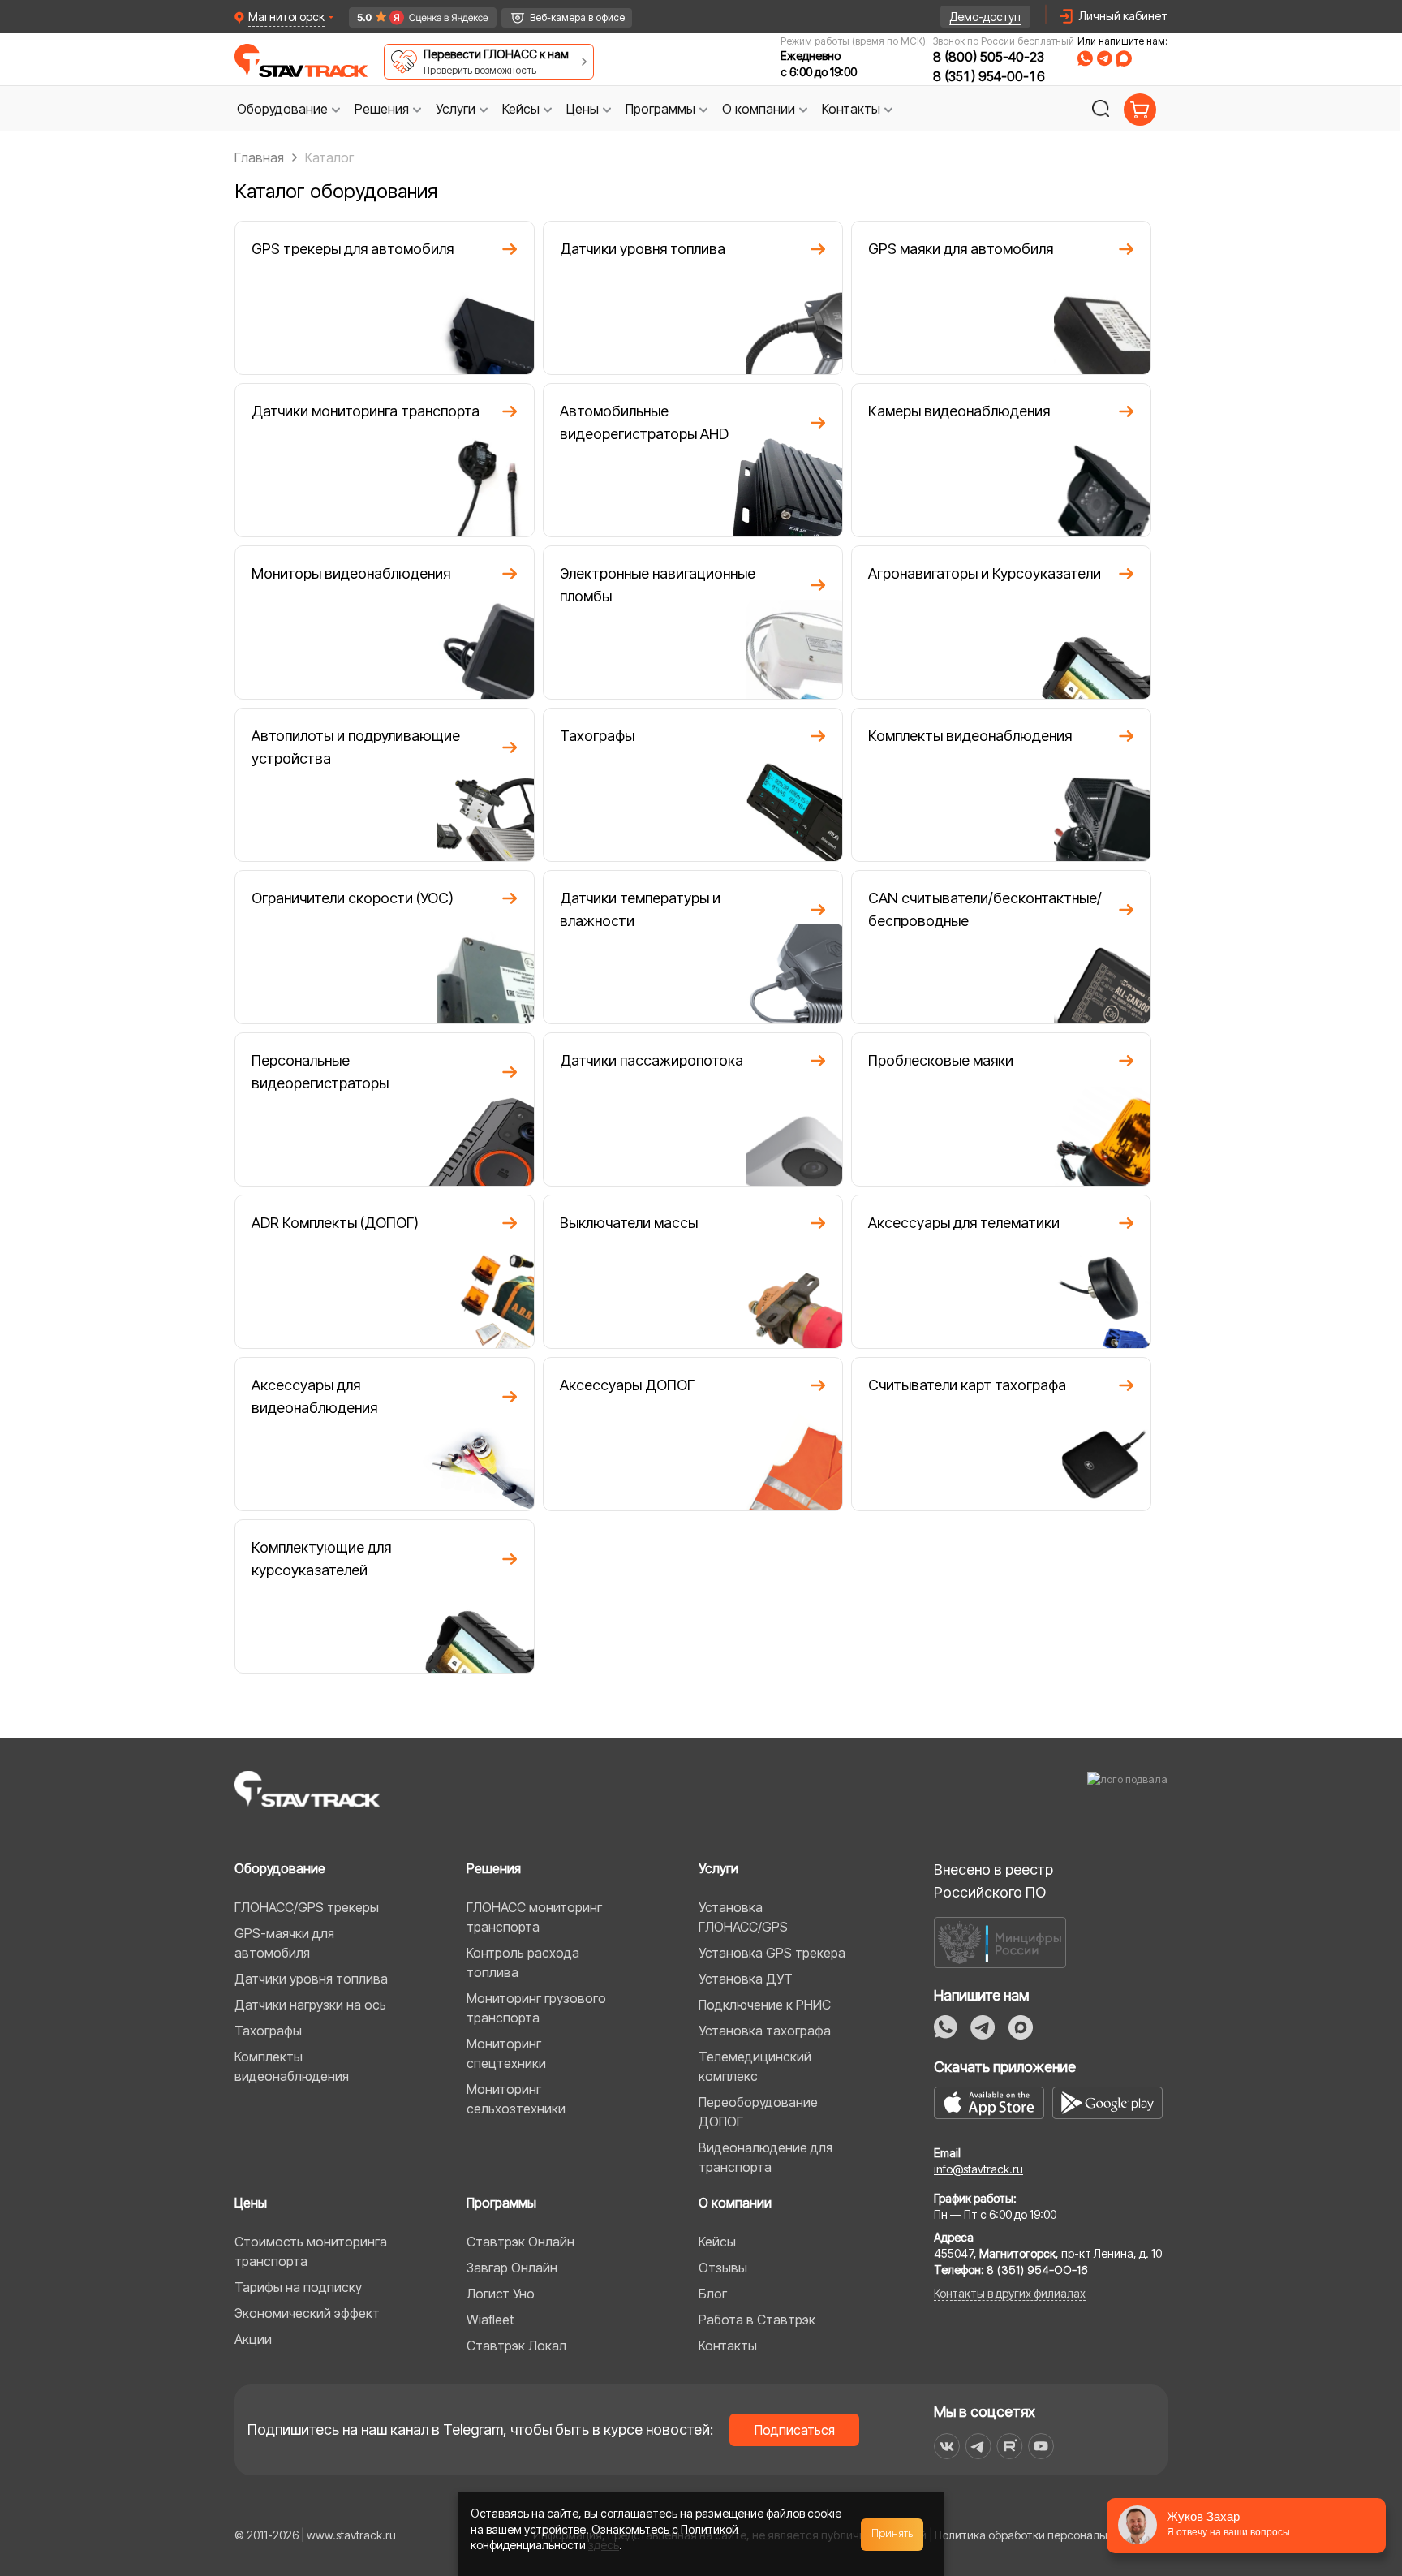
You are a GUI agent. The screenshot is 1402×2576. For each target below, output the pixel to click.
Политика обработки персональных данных (1051, 2535)
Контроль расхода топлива (523, 1962)
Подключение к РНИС (765, 2005)
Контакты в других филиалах (1010, 2293)
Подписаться (795, 2430)
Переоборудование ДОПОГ (758, 2112)
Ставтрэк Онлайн (520, 2242)
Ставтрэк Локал (516, 2346)
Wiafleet (490, 2320)
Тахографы (268, 2031)
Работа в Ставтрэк (757, 2320)
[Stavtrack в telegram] (978, 2446)
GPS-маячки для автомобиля (284, 1943)
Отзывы (723, 2268)
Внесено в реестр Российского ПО (993, 1881)
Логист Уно (501, 2294)
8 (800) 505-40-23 (989, 57)
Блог (713, 2294)
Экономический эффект (307, 2313)
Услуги (718, 1868)
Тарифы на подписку (298, 2287)
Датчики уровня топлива (311, 1979)
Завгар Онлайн (512, 2268)
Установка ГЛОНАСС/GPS (743, 1917)
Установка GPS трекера (772, 1953)
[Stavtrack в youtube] (1041, 2446)
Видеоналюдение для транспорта (766, 2157)
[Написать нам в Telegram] (1104, 58)
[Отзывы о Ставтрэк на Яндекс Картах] (416, 17)
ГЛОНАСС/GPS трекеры (307, 1907)
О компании (735, 2203)
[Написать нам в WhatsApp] (1085, 58)
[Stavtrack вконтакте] (947, 2446)
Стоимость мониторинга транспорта (311, 2251)
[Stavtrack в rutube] (1010, 2446)
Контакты (728, 2346)
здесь (604, 2545)
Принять (892, 2534)
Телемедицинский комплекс (755, 2066)
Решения (494, 1868)
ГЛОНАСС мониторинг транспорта (534, 1917)
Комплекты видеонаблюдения (292, 2066)
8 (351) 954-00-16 (989, 76)
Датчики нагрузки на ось (310, 2005)
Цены (251, 2203)
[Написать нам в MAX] (1124, 58)
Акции (253, 2339)
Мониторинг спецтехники (506, 2053)
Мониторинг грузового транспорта (536, 2008)
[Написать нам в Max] (1021, 2027)
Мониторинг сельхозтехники (516, 2099)
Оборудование (280, 1868)
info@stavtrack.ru (978, 2169)
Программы (501, 2203)
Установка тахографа (765, 2031)
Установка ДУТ (746, 1979)
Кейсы (717, 2242)
